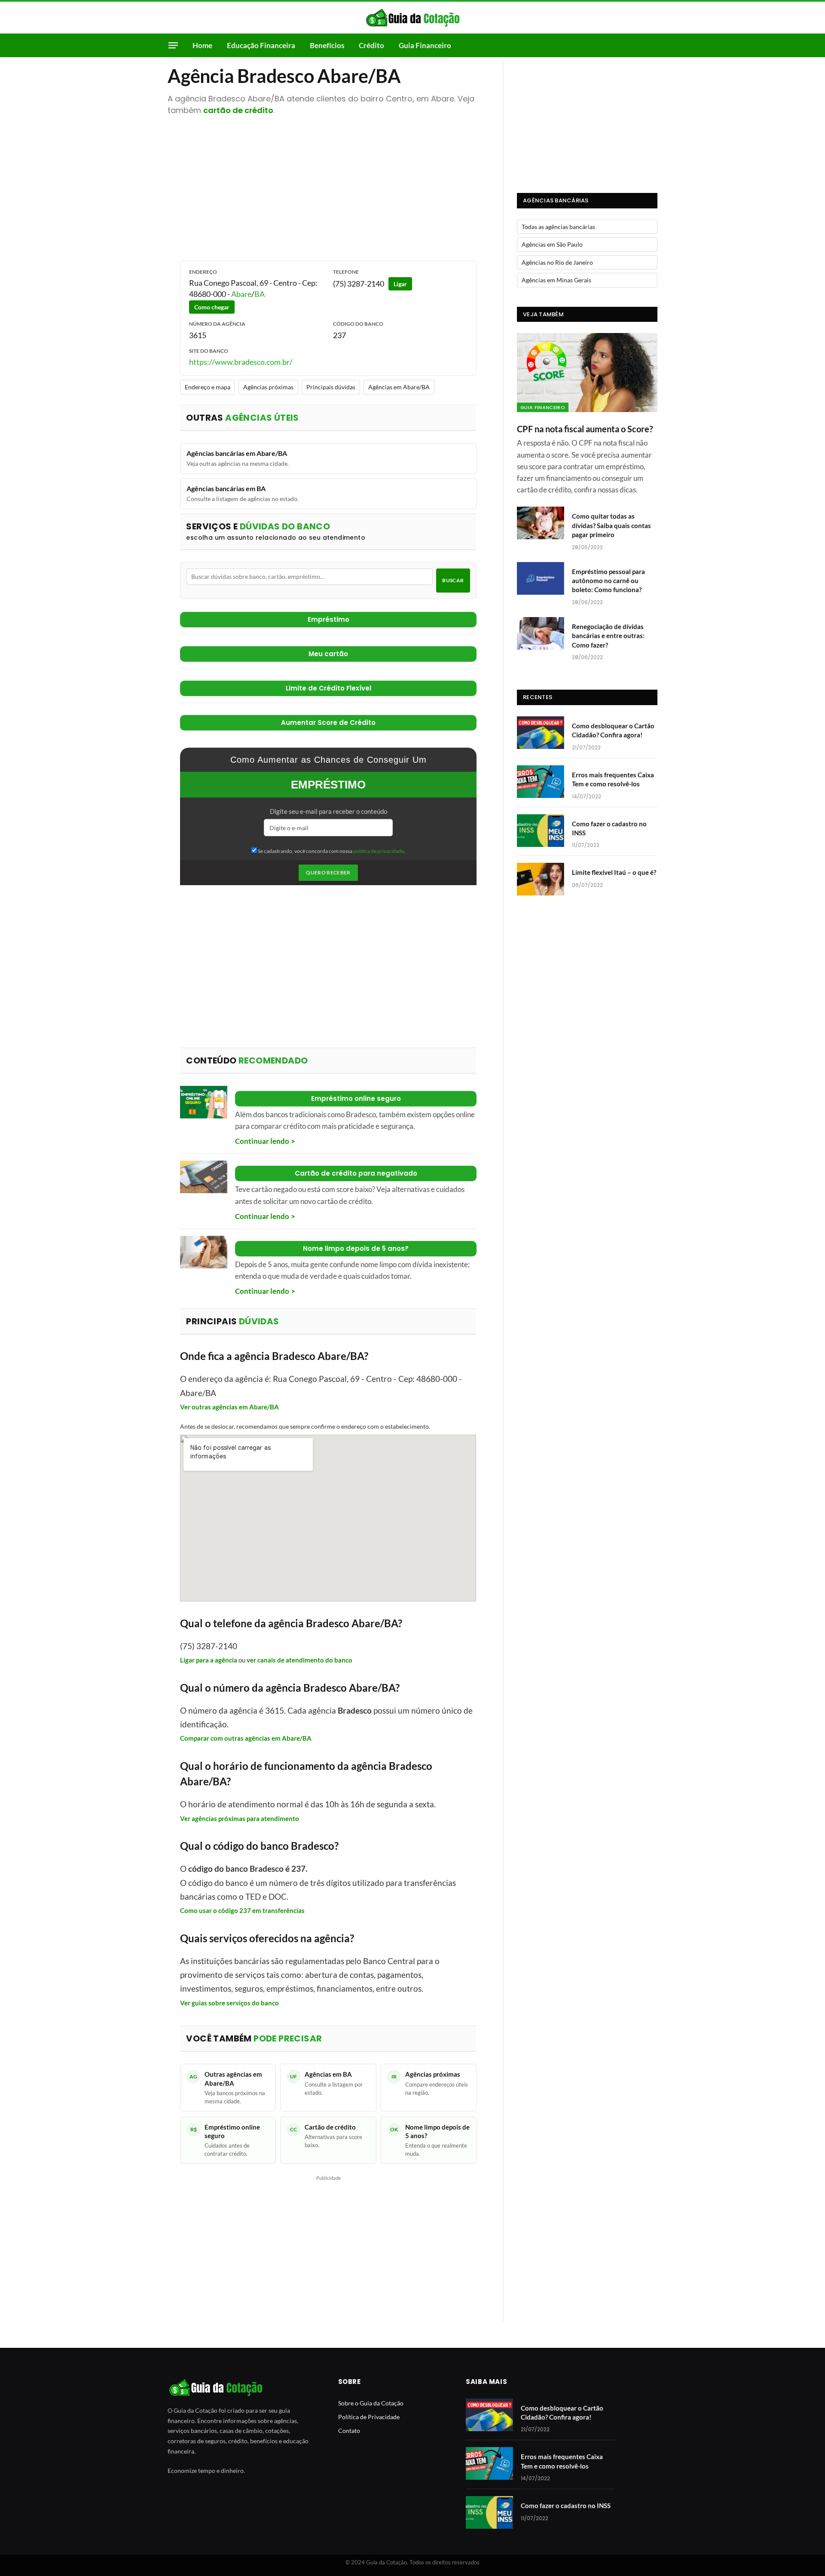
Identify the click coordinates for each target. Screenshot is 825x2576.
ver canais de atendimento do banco (299, 1660)
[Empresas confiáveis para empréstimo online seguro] (204, 1102)
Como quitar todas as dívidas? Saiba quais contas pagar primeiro (611, 525)
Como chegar (212, 307)
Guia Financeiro (425, 45)
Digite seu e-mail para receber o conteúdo (328, 811)
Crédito (371, 45)
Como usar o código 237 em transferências (242, 1910)
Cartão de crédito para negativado (356, 1173)
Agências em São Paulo (552, 244)
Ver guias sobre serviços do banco (229, 2003)
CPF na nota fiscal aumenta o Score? (585, 429)
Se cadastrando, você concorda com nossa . (331, 851)
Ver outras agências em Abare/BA (229, 1407)
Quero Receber (328, 872)
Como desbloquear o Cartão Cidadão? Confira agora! (613, 730)
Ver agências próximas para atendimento (240, 1818)
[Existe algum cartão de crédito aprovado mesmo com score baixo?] (204, 1177)
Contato (349, 2431)
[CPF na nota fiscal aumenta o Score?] (587, 373)
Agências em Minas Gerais (556, 280)
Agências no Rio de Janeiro (557, 262)
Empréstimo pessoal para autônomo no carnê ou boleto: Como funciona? (608, 581)
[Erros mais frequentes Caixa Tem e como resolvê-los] (541, 782)
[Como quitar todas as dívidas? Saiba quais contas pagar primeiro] (541, 523)
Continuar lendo (262, 1141)
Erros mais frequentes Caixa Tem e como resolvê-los (613, 779)
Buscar (453, 580)
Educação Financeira (261, 45)
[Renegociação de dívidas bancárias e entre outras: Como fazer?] (541, 633)
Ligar (400, 284)
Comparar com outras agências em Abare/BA (246, 1738)
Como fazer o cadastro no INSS (609, 828)
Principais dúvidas (331, 387)
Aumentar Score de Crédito (328, 723)
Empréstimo (328, 619)
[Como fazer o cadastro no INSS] (541, 831)
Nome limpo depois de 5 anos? (356, 1248)
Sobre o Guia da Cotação (371, 2403)
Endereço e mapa (208, 387)
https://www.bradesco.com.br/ (241, 362)
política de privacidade (379, 851)
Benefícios (327, 45)
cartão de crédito (238, 110)
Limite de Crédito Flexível (328, 688)
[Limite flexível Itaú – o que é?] (541, 879)
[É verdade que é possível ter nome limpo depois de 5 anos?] (204, 1252)
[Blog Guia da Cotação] (413, 18)
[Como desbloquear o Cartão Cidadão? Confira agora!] (541, 733)
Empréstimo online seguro (356, 1099)
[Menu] (173, 45)
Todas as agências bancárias (558, 227)
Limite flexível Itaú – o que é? (614, 872)
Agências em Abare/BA (399, 387)
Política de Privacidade (369, 2417)
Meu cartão (328, 654)
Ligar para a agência (209, 1660)
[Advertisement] (328, 187)
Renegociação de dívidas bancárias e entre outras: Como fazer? (608, 636)
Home (202, 45)
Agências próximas (268, 387)
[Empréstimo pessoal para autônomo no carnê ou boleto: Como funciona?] (541, 578)
